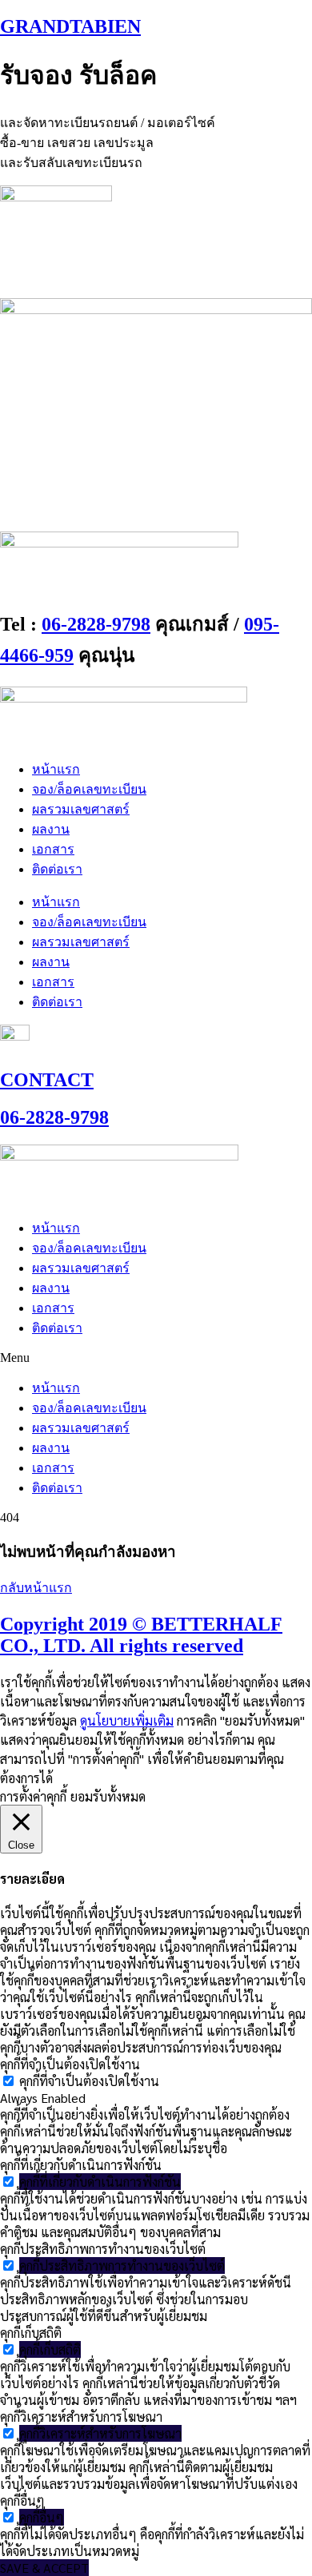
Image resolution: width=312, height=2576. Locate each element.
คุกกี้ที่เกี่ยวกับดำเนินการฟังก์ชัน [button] (81, 2165)
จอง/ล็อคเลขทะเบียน (89, 789)
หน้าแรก (56, 769)
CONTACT (47, 1080)
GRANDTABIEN (70, 26)
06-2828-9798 (96, 624)
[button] (156, 1358)
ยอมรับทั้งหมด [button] (108, 1796)
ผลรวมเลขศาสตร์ (81, 809)
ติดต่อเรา (57, 869)
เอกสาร (53, 849)
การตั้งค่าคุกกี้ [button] (33, 1796)
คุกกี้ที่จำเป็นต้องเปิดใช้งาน (89, 2081)
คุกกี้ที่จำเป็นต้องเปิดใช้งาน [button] (70, 2064)
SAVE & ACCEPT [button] (44, 2568)
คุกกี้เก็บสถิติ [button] (31, 2333)
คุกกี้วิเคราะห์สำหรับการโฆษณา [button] (81, 2417)
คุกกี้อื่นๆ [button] (22, 2500)
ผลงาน (51, 829)
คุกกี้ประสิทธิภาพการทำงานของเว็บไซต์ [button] (103, 2249)
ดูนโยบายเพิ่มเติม (127, 1720)
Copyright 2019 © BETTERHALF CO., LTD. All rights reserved (141, 1635)
